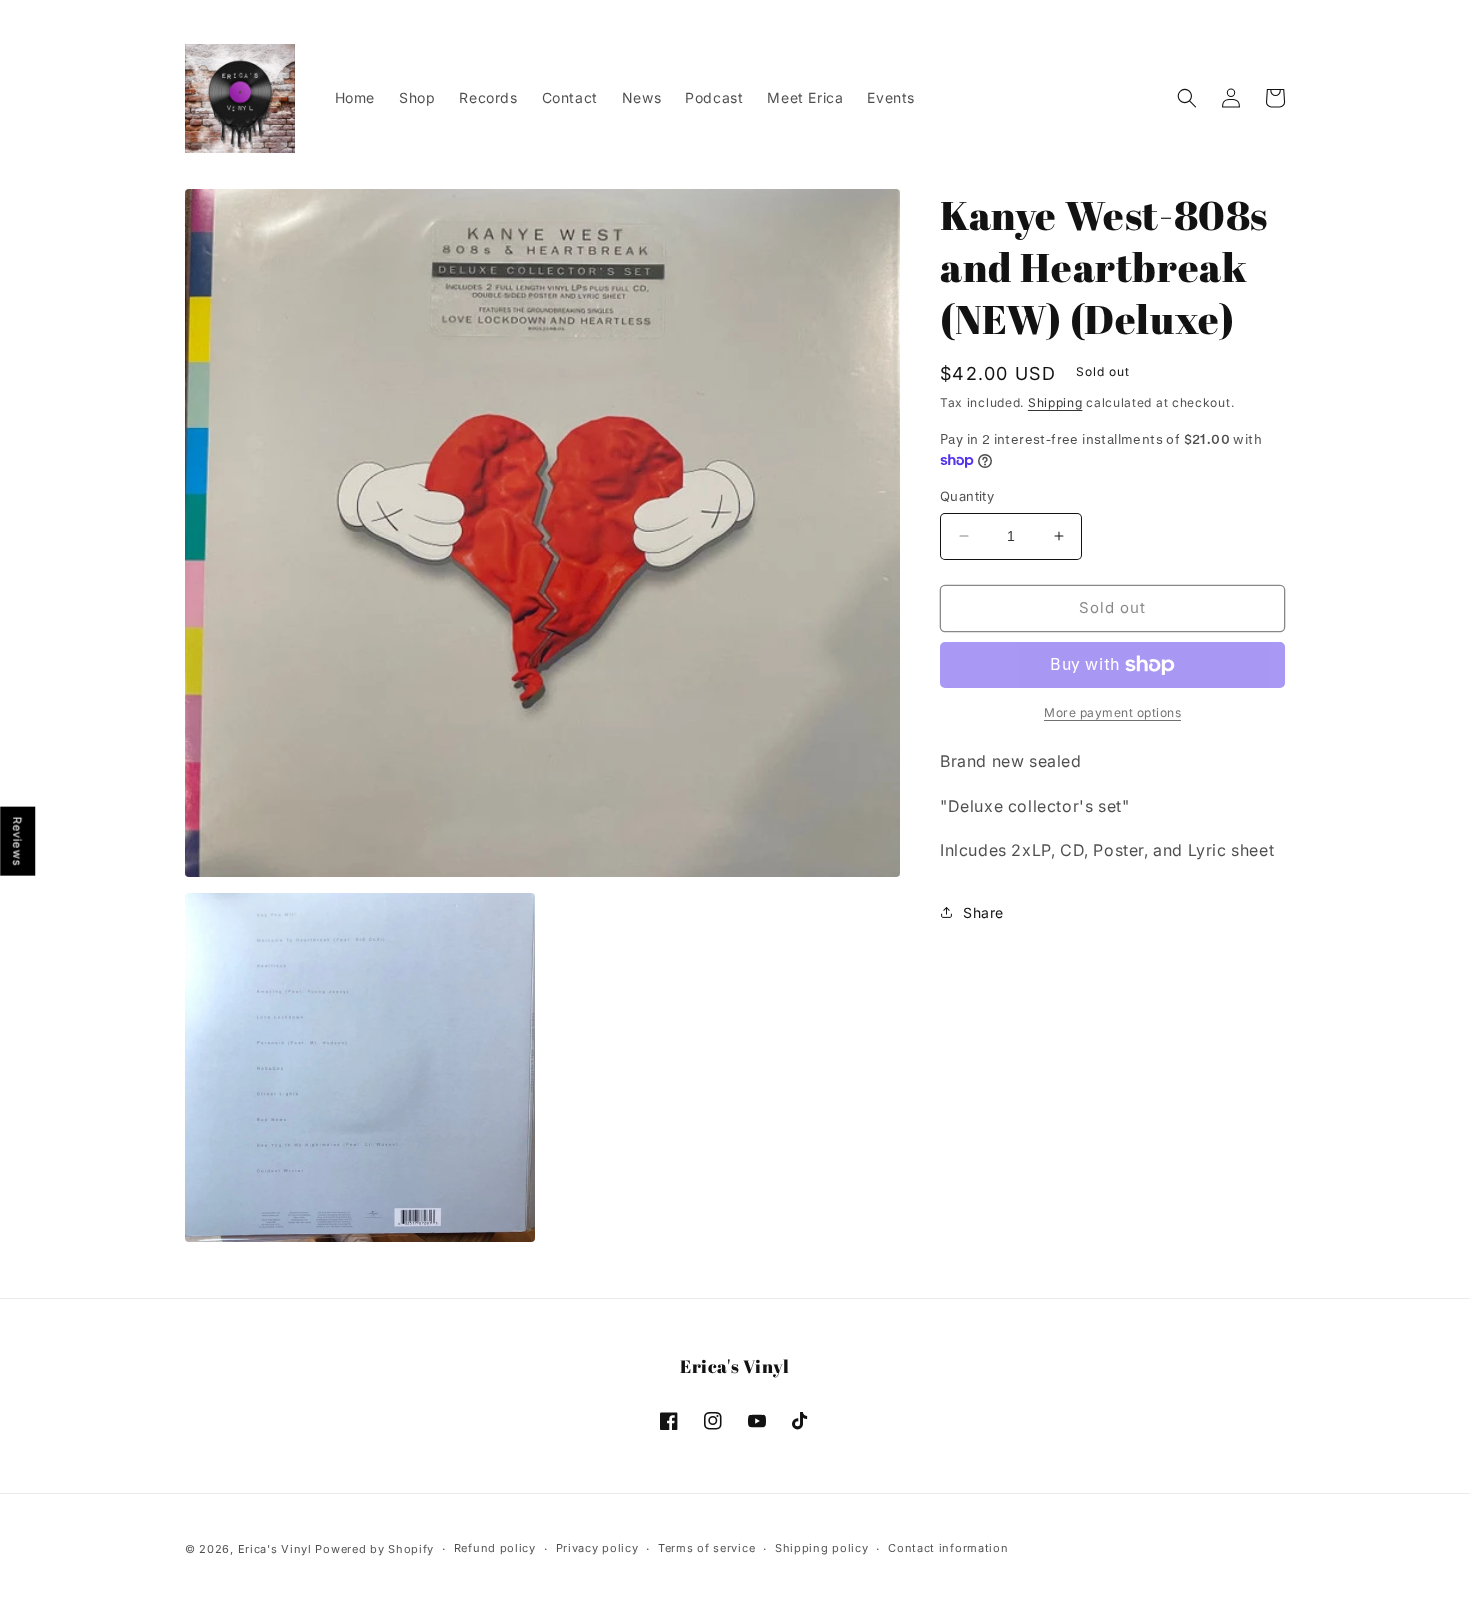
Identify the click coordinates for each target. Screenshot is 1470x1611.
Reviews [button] (18, 840)
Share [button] (983, 912)
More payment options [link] (1112, 712)
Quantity (967, 496)
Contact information (948, 1548)
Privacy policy (597, 1548)
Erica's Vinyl (275, 1549)
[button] (1187, 98)
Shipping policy (822, 1548)
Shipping (1055, 402)
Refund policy (495, 1548)
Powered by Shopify (374, 1549)
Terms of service (706, 1548)
